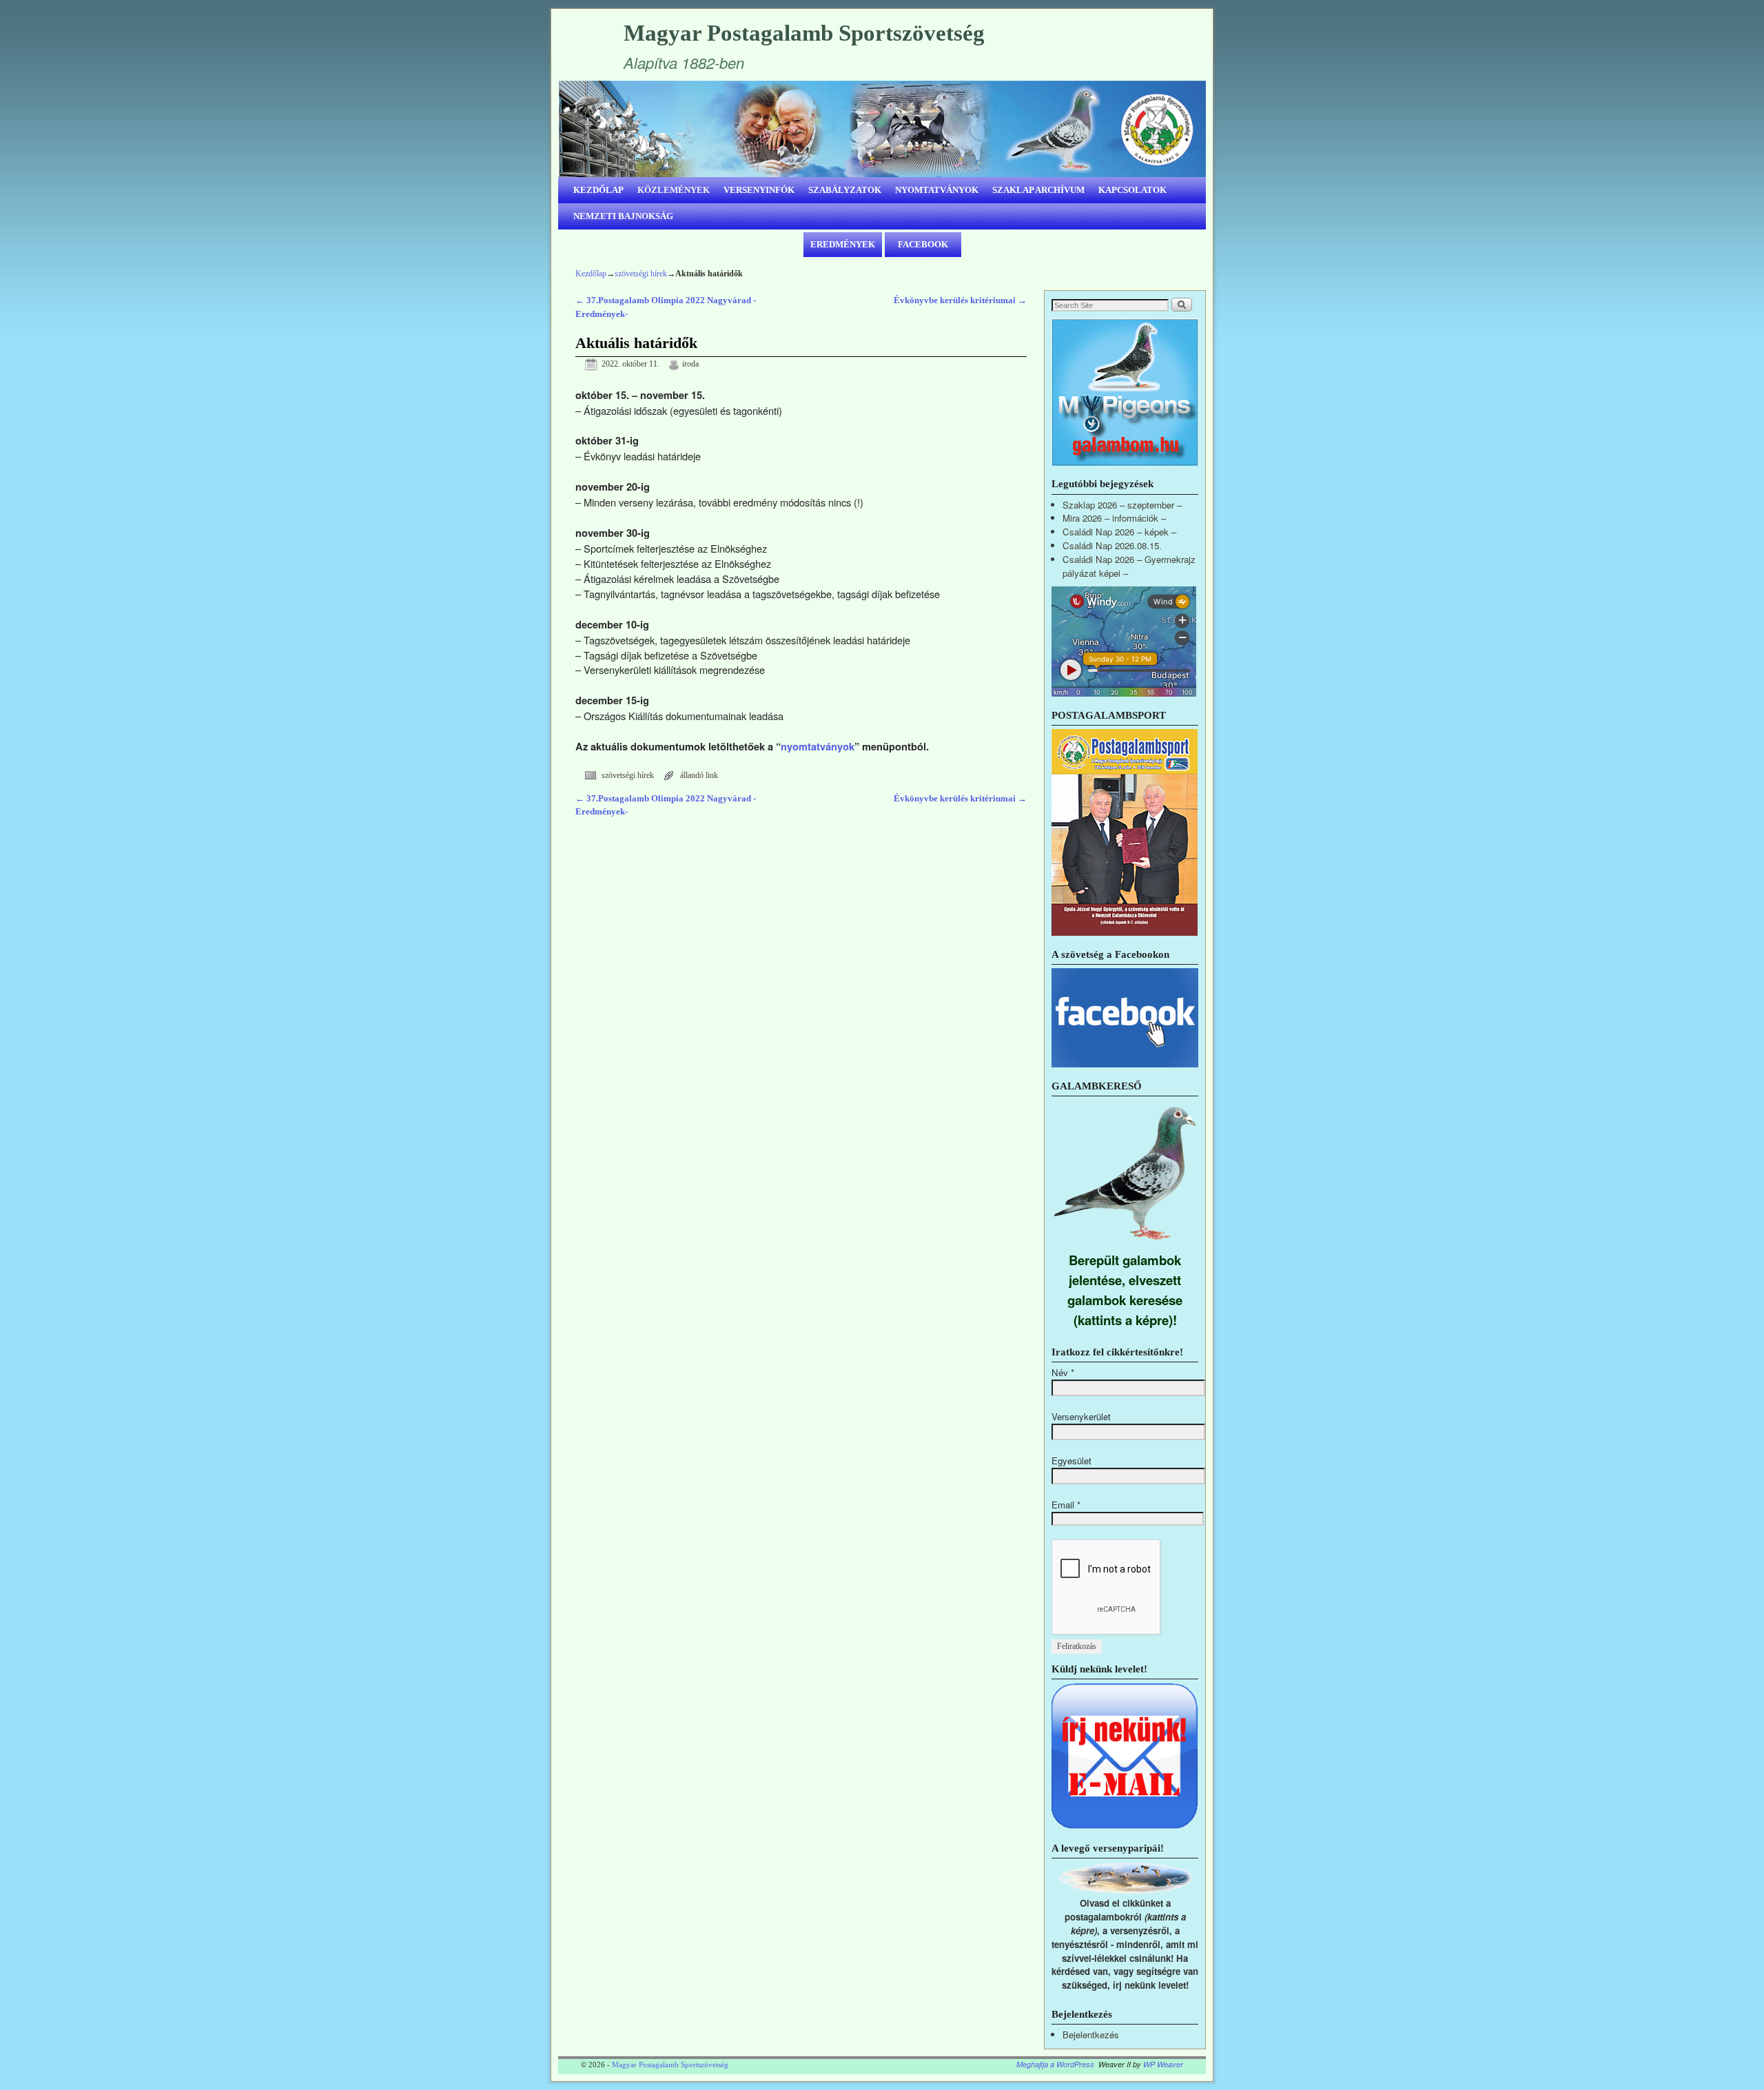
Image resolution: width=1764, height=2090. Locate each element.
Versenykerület (1081, 1416)
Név (1063, 1372)
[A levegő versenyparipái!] (1125, 1890)
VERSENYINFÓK (759, 190)
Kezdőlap (591, 274)
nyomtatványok (818, 746)
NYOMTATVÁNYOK (937, 190)
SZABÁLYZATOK (845, 190)
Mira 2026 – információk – (1114, 518)
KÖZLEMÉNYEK (674, 190)
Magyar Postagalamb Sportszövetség (804, 33)
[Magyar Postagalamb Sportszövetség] (882, 129)
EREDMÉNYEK (843, 244)
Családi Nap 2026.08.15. (1112, 545)
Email (1066, 1505)
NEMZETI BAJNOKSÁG (623, 216)
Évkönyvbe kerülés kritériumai (960, 300)
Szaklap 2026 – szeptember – (1122, 505)
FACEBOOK (923, 244)
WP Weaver (1163, 2064)
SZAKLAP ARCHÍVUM (1038, 190)
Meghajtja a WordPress (1055, 2064)
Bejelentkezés (1091, 2035)
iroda (690, 364)
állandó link (699, 776)
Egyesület (1071, 1461)
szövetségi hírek (641, 274)
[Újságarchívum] (1125, 932)
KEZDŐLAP (598, 190)
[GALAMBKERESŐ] (1125, 1243)
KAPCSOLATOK (1132, 190)
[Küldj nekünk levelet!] (1125, 1826)
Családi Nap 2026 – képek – (1119, 532)
